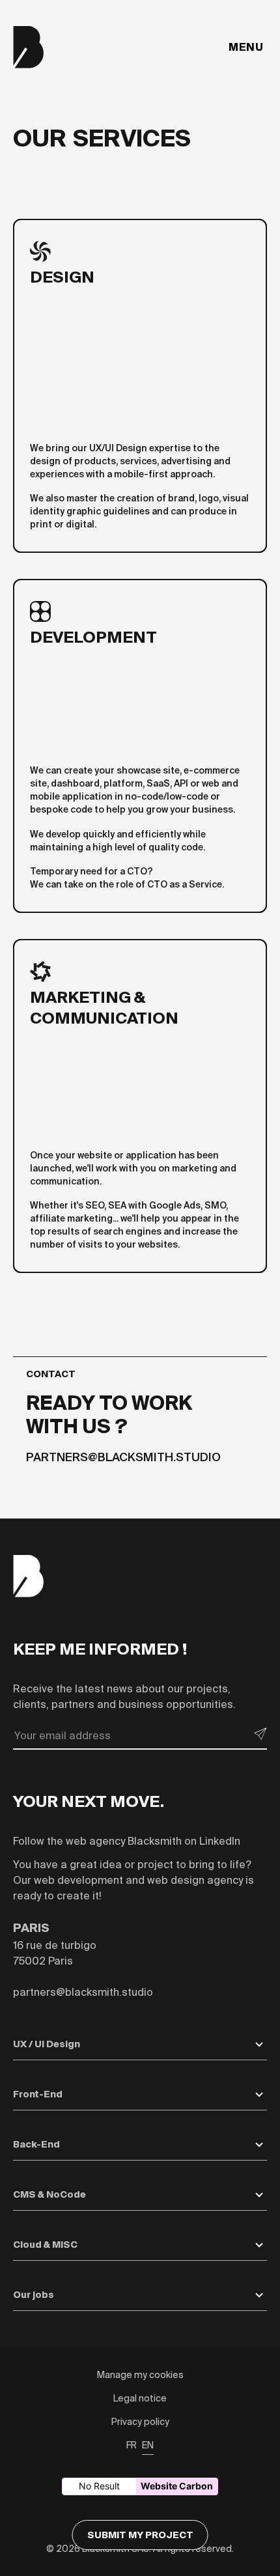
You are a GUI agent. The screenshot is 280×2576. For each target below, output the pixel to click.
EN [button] (148, 2445)
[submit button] (260, 1734)
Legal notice (140, 2398)
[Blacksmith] (29, 47)
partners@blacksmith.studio (123, 1457)
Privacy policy (140, 2422)
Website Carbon (177, 2486)
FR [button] (132, 2445)
